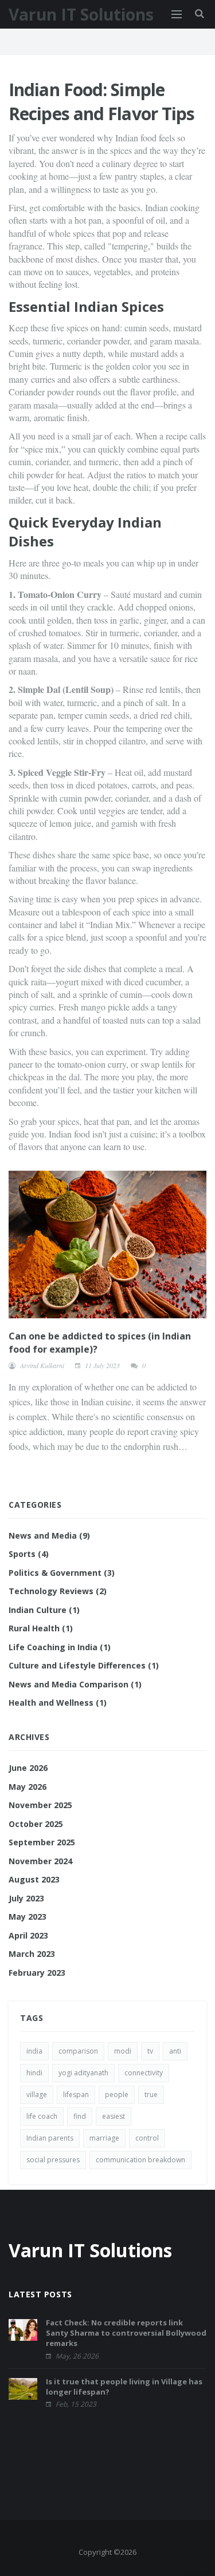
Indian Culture (44, 1610)
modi (123, 2051)
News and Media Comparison (75, 1684)
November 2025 (40, 1805)
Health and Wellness (58, 1703)
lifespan (76, 2095)
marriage (104, 2138)
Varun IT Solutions (81, 14)
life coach (42, 2116)
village (37, 2095)
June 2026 (28, 1768)
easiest (114, 2116)
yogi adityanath (83, 2073)
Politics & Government (62, 1573)
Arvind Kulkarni (42, 1365)
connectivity (144, 2073)
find (80, 2116)
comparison (78, 2051)
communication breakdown (140, 2160)
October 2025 (36, 1824)
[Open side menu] (177, 14)
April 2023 (28, 1935)
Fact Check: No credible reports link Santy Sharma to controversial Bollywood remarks (126, 2333)
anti (175, 2051)
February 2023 (37, 1973)
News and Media (49, 1535)
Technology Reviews (58, 1591)
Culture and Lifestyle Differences (84, 1665)
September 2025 (42, 1842)
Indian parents (50, 2138)
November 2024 (40, 1861)
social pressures (53, 2160)
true (151, 2095)
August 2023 (34, 1879)
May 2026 (28, 1787)
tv (150, 2051)
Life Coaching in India (60, 1647)
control (147, 2138)
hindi (34, 2073)
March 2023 (32, 1954)
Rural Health (41, 1628)
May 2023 (28, 1917)
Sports (29, 1554)
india (34, 2051)
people (117, 2095)
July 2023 (26, 1898)
